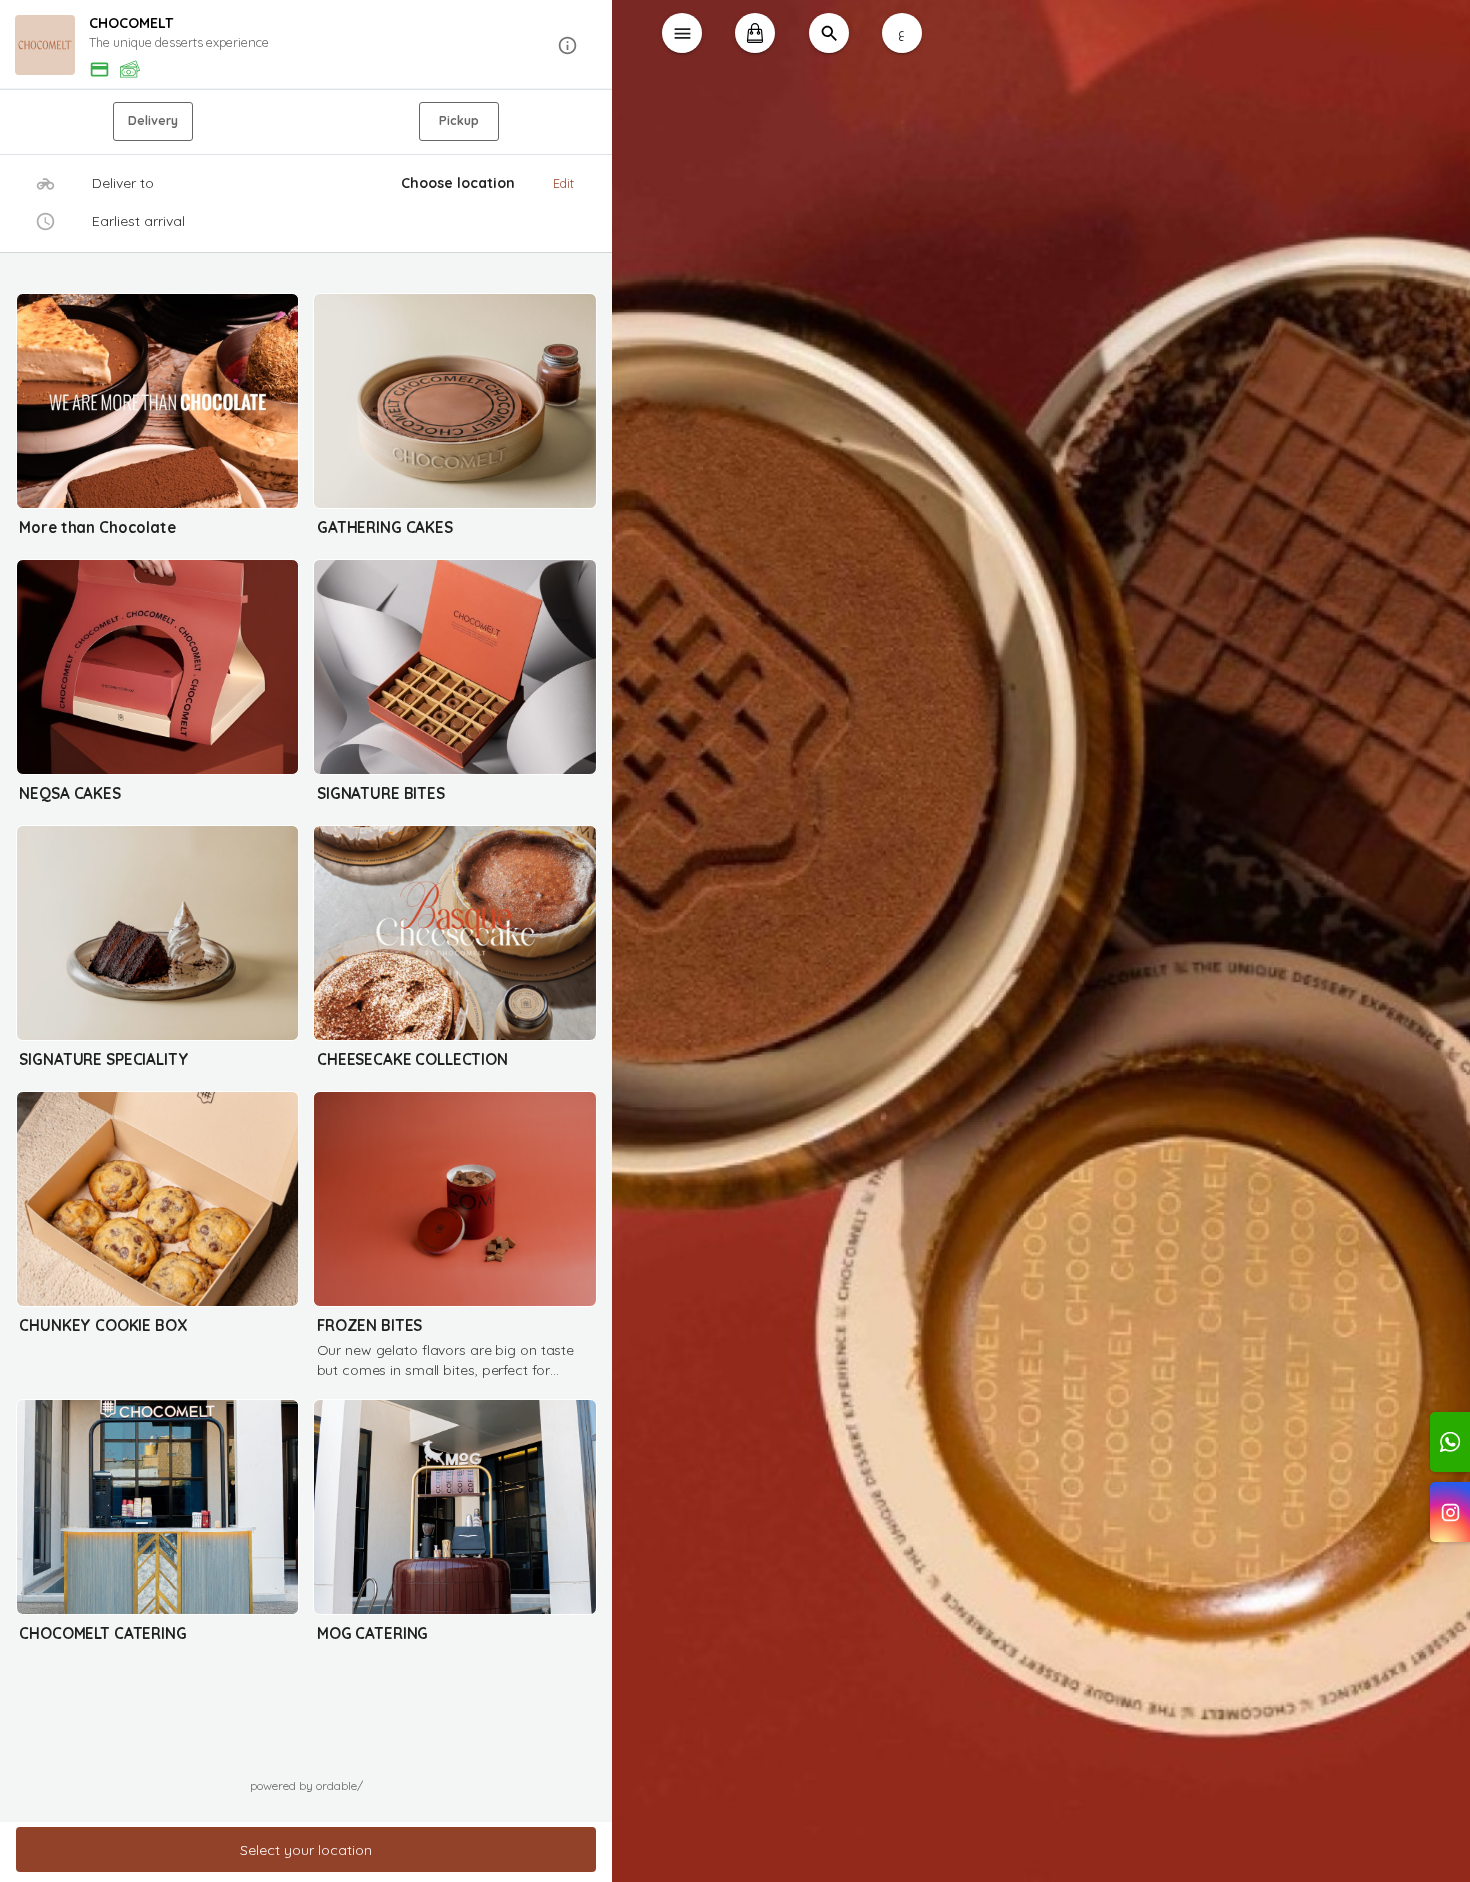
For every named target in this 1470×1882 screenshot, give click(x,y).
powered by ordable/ (306, 1785)
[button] (306, 45)
